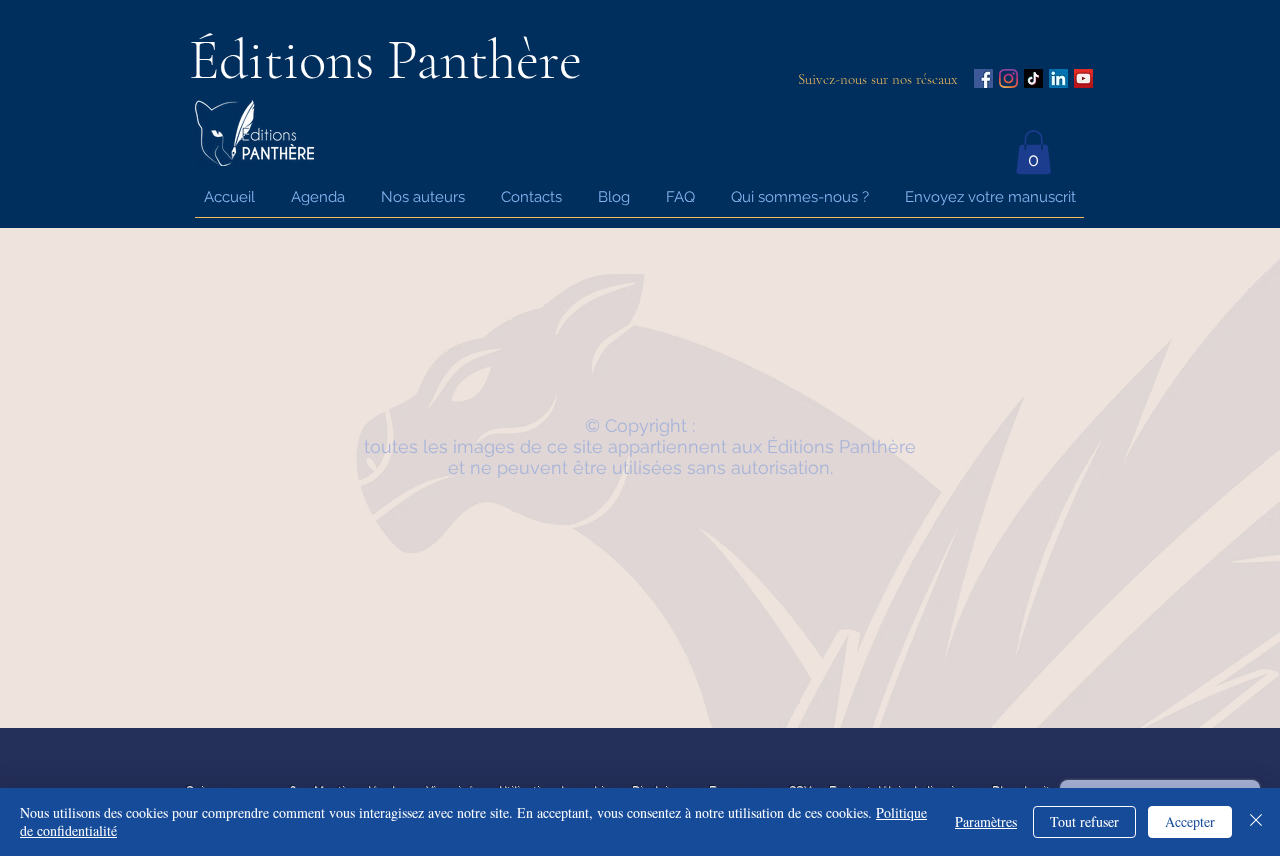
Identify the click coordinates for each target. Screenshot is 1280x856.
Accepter (1190, 821)
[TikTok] (1033, 78)
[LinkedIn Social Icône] (1058, 78)
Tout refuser (1084, 821)
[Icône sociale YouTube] (1083, 78)
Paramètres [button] (986, 821)
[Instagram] (1008, 78)
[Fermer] (1256, 822)
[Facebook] (983, 78)
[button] (1033, 152)
